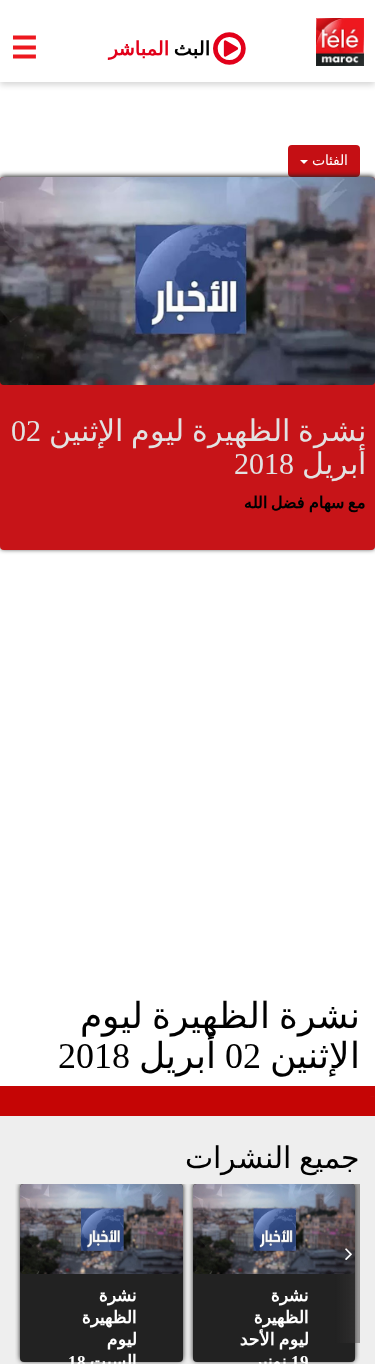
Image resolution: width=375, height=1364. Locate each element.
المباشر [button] (151, 48)
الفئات (328, 160)
